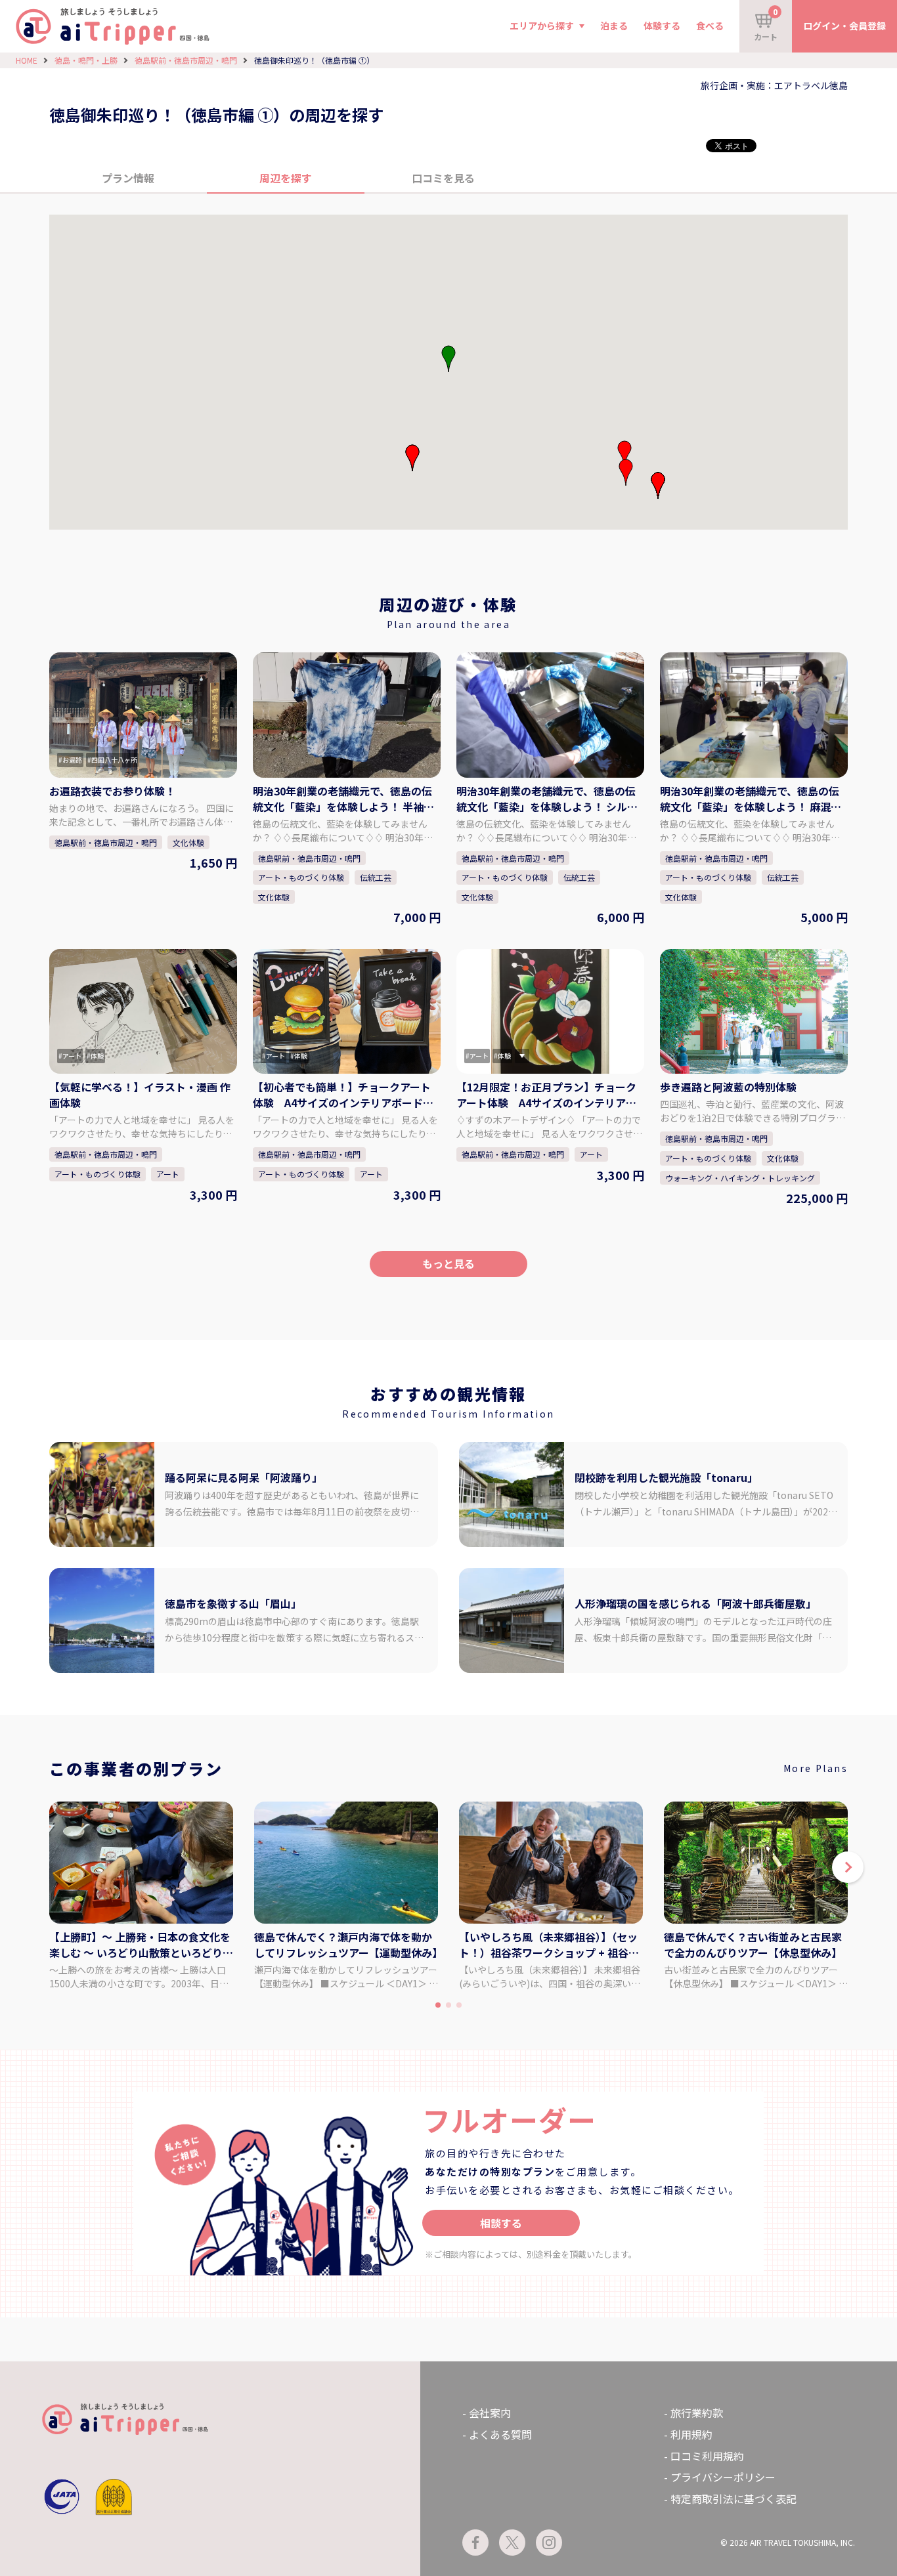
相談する (501, 2223)
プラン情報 (128, 178)
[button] (412, 458)
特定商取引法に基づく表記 (733, 2499)
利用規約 (691, 2434)
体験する (662, 26)
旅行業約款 (697, 2413)
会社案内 (490, 2413)
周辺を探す (286, 178)
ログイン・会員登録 (844, 26)
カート (766, 24)
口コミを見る (443, 178)
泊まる (614, 26)
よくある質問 (500, 2434)
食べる (710, 26)
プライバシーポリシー (723, 2477)
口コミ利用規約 (707, 2456)
